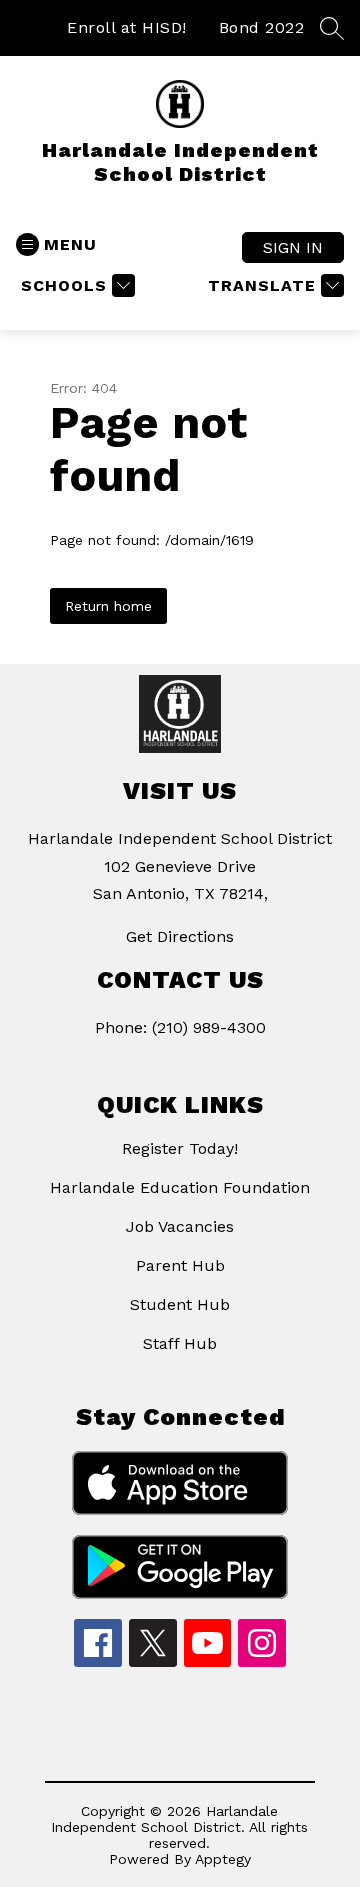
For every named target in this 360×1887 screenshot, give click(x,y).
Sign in (293, 247)
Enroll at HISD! (127, 27)
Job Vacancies (180, 1226)
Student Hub (180, 1304)
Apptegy (223, 1859)
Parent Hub (180, 1265)
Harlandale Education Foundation (180, 1187)
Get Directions (180, 936)
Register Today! (180, 1148)
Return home (108, 606)
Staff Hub (180, 1343)
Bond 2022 (262, 27)
